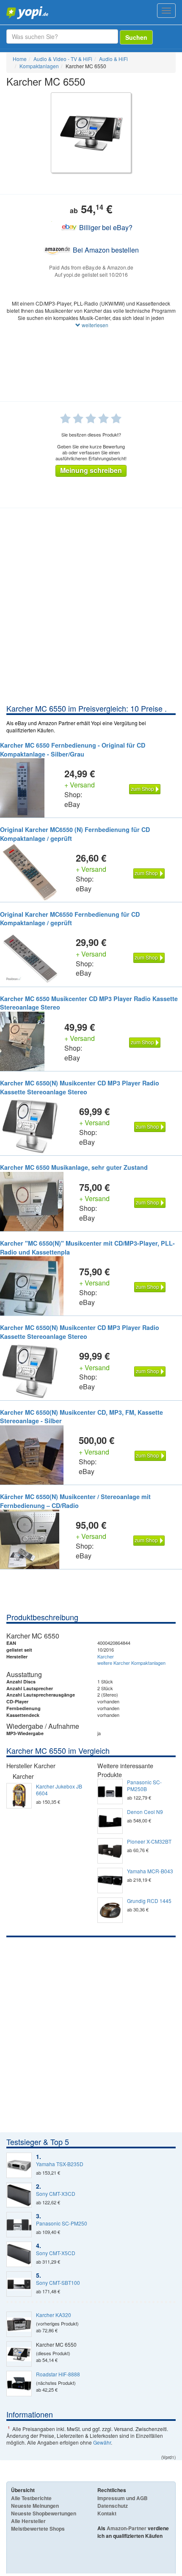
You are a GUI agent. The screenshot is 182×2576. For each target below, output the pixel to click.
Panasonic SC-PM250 (62, 2223)
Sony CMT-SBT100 (58, 2283)
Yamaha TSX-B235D (60, 2164)
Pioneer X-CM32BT (149, 1842)
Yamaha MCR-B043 (150, 1871)
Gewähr (102, 2442)
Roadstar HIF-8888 (58, 2374)
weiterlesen (94, 325)
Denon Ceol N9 (145, 1812)
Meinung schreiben (91, 470)
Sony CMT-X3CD (56, 2194)
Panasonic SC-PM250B (144, 1786)
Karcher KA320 (54, 2315)
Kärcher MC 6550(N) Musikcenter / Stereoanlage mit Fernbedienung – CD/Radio (75, 1501)
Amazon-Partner (127, 2528)
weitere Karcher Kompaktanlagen (131, 1663)
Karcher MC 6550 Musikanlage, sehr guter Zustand (74, 1167)
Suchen (136, 37)
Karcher (106, 1656)
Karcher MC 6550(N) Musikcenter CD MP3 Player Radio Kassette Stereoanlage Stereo (80, 1087)
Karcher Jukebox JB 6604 (59, 1790)
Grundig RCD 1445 (149, 1901)
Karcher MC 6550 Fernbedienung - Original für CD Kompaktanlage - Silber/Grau (73, 750)
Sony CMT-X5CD (56, 2253)
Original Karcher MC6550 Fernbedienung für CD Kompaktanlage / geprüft (70, 919)
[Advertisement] (91, 608)
